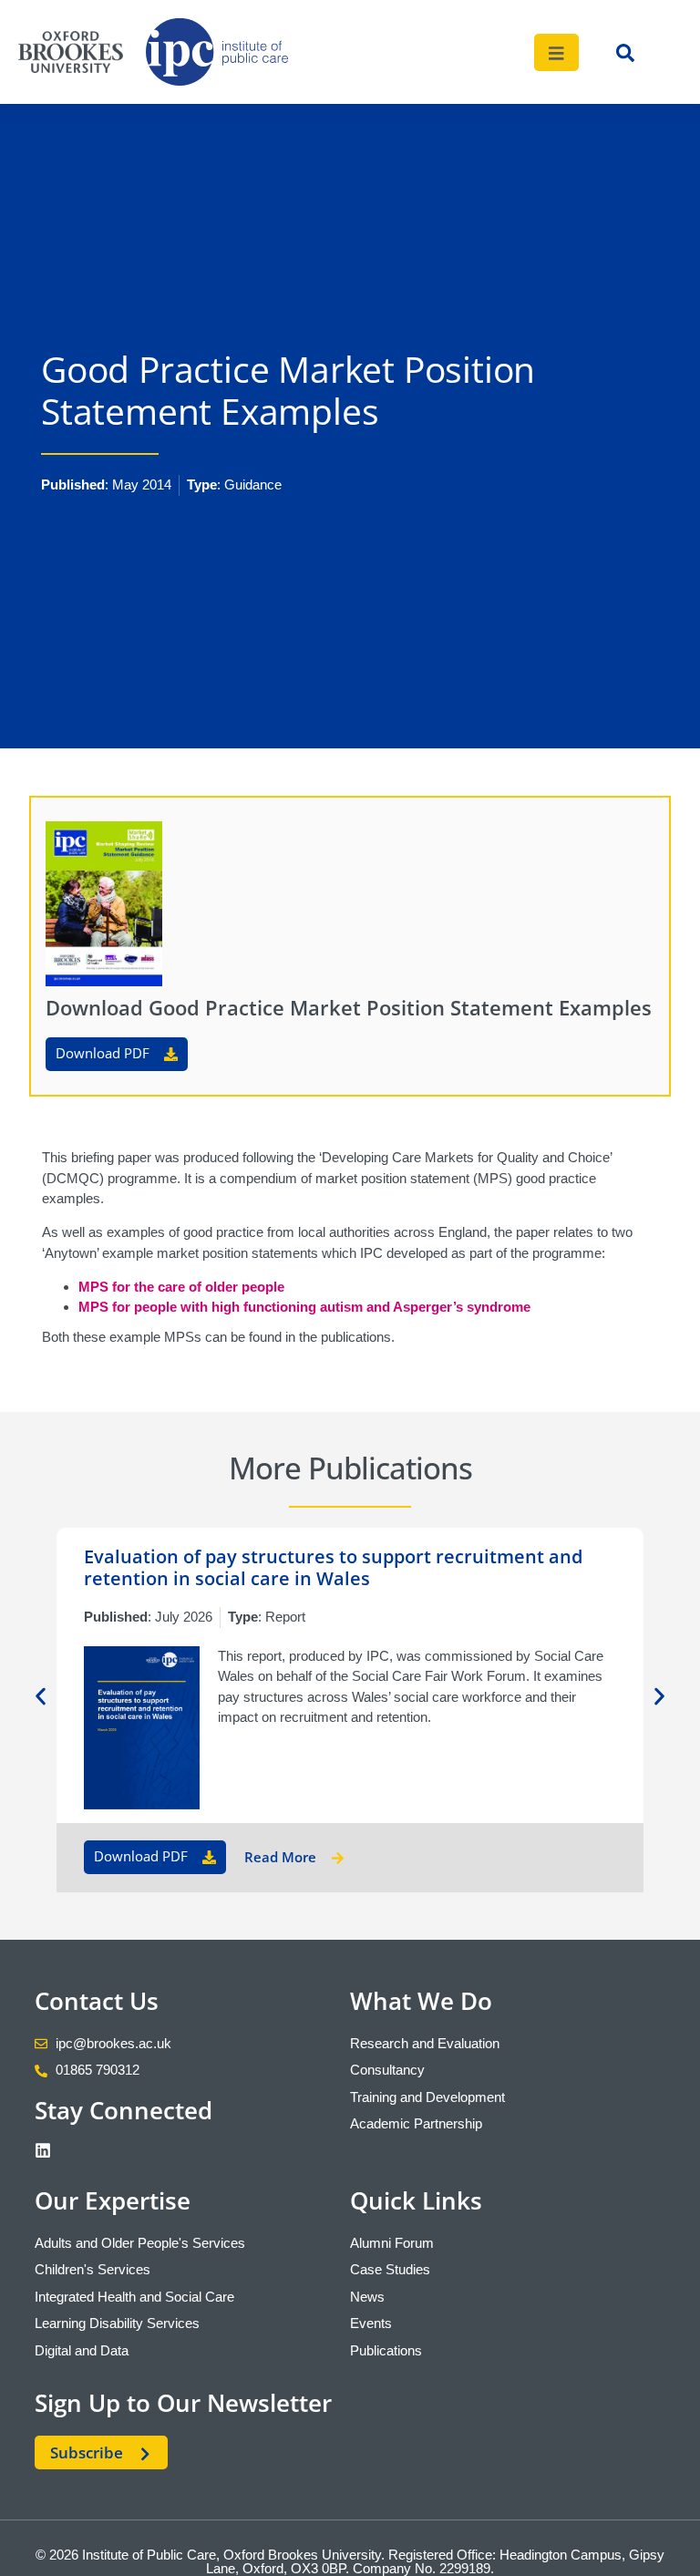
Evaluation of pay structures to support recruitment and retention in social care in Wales (333, 1567)
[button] (41, 1697)
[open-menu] (557, 52)
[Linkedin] (43, 2150)
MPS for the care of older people (181, 1287)
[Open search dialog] (625, 57)
